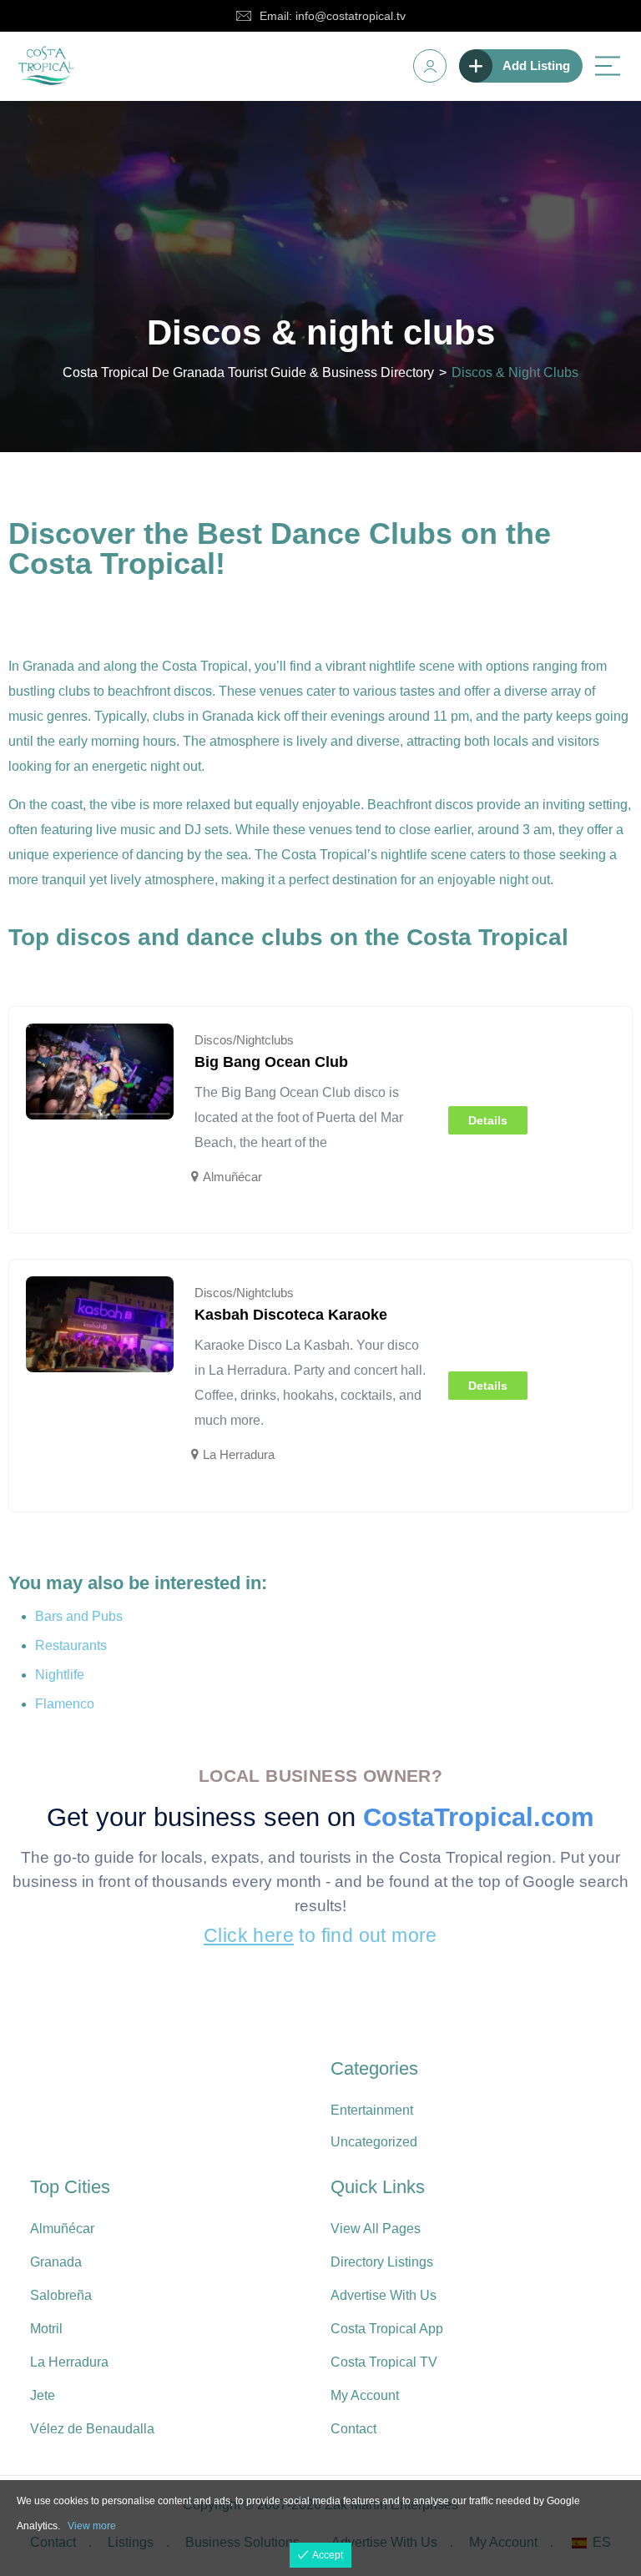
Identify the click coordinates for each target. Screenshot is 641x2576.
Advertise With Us (384, 2295)
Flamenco (65, 1704)
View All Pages (376, 2229)
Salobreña (61, 2295)
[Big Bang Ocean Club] (100, 1071)
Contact (353, 2429)
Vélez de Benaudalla (92, 2429)
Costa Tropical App (387, 2329)
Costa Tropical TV (384, 2362)
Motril (46, 2329)
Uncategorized (374, 2142)
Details (488, 1120)
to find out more (320, 1935)
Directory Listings (382, 2262)
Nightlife (60, 1675)
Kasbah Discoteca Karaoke (291, 1315)
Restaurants (71, 1645)
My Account (365, 2395)
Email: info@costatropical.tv (333, 16)
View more (92, 2526)
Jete (43, 2395)
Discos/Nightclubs (244, 1040)
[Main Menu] (608, 66)
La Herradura (239, 1454)
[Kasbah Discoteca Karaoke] (100, 1324)
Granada (56, 2262)
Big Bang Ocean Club (271, 1062)
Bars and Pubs (79, 1616)
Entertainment (372, 2110)
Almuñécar (232, 1177)
